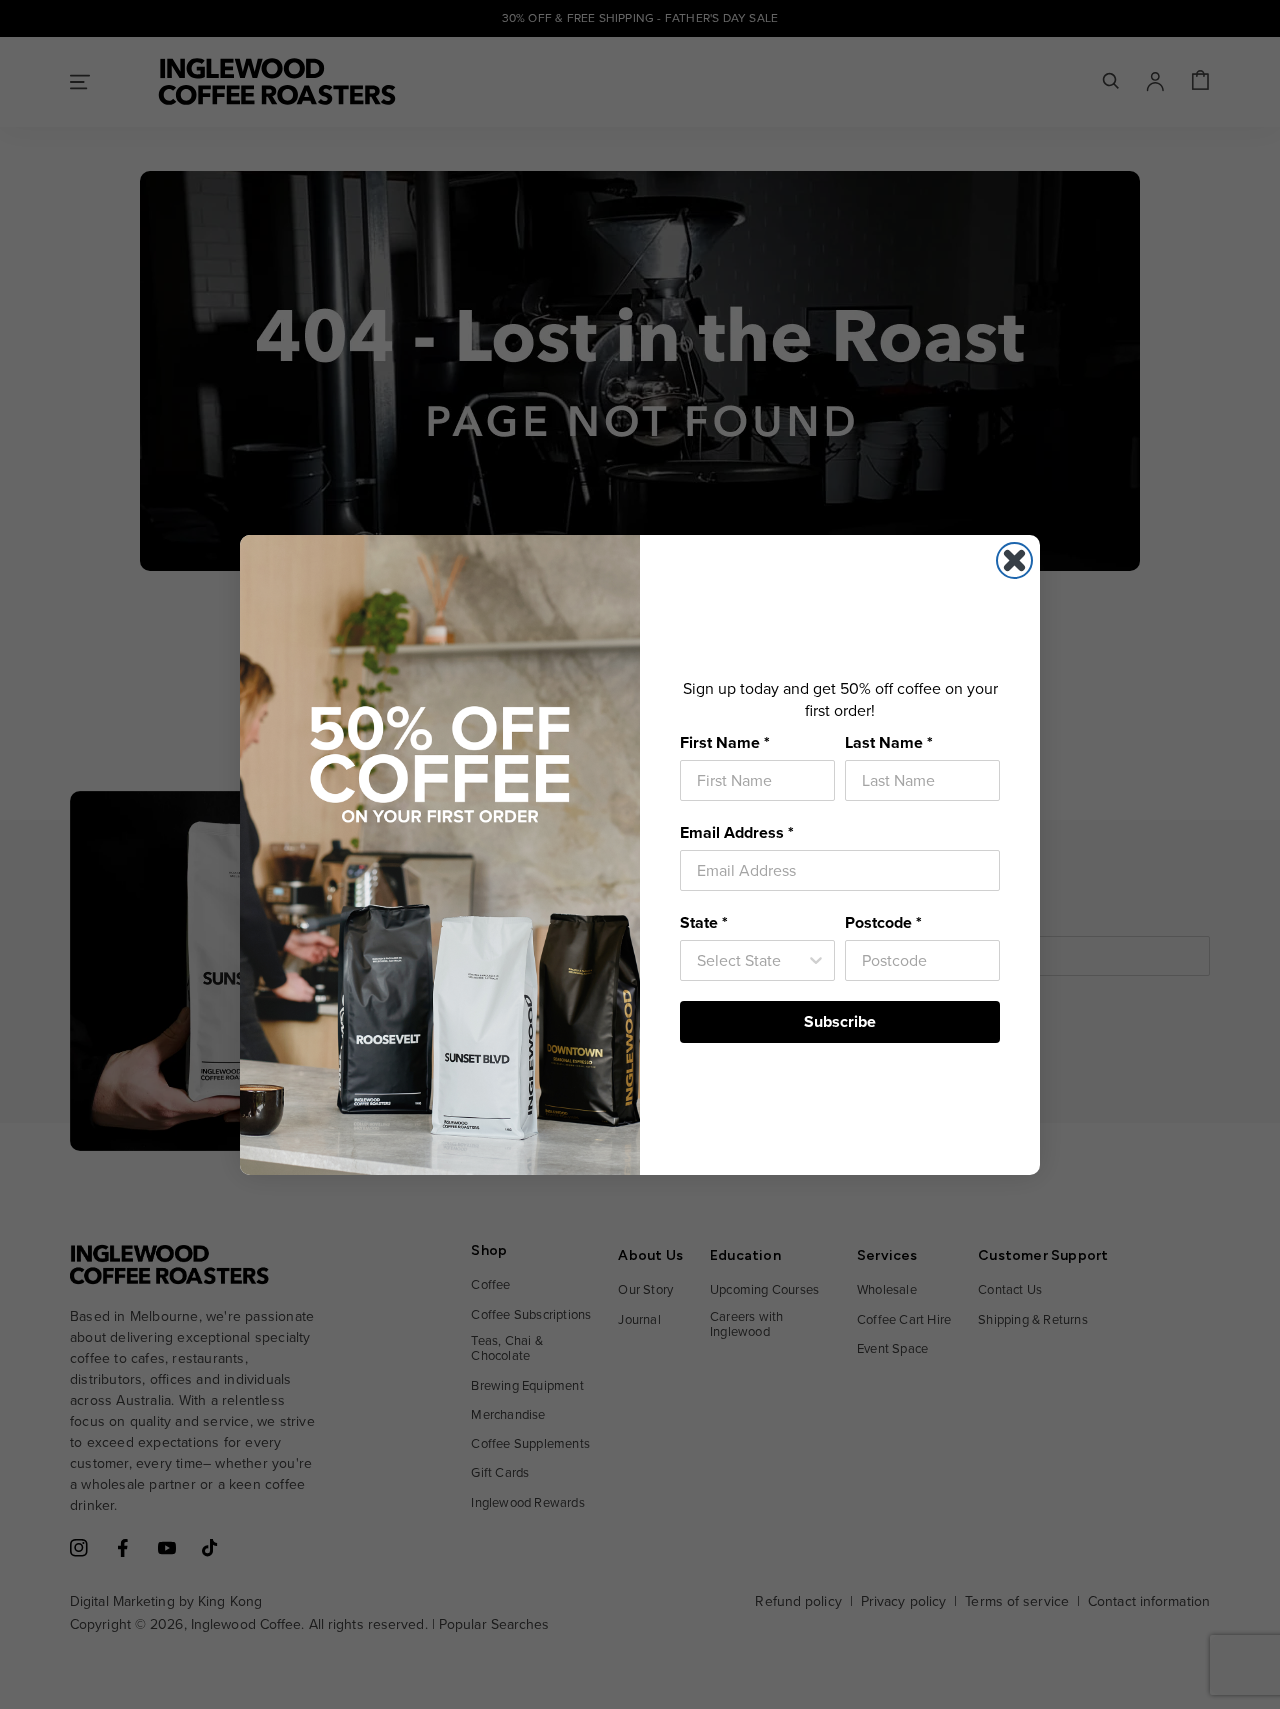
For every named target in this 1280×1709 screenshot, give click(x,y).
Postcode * (883, 922)
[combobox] (751, 960)
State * (704, 922)
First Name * (725, 742)
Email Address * (737, 832)
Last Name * (889, 742)
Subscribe (840, 1021)
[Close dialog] (1014, 560)
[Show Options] (816, 960)
